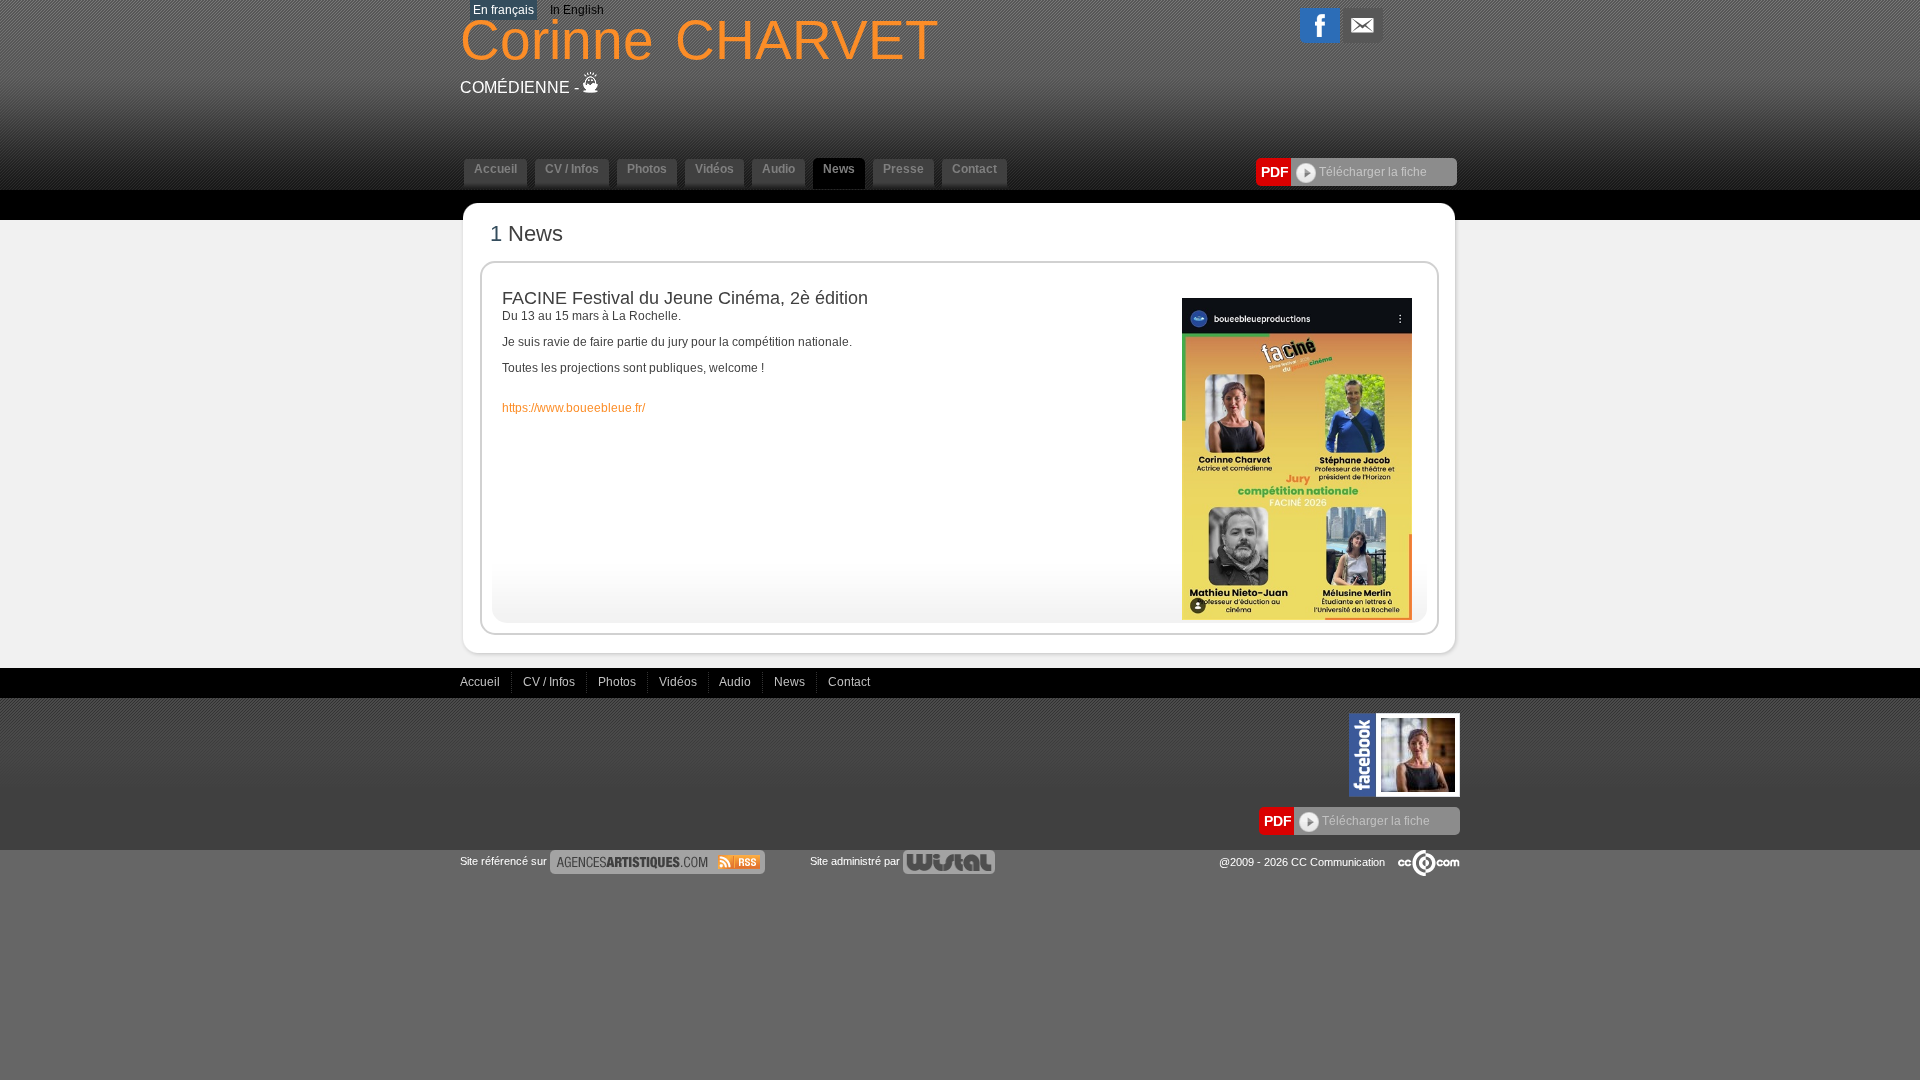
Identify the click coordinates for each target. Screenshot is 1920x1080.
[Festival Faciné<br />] (1297, 616)
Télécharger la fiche (1371, 172)
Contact (849, 682)
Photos (618, 682)
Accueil (481, 682)
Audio (736, 682)
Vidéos (679, 682)
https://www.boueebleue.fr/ (573, 408)
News (791, 682)
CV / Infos (550, 682)
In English (577, 10)
